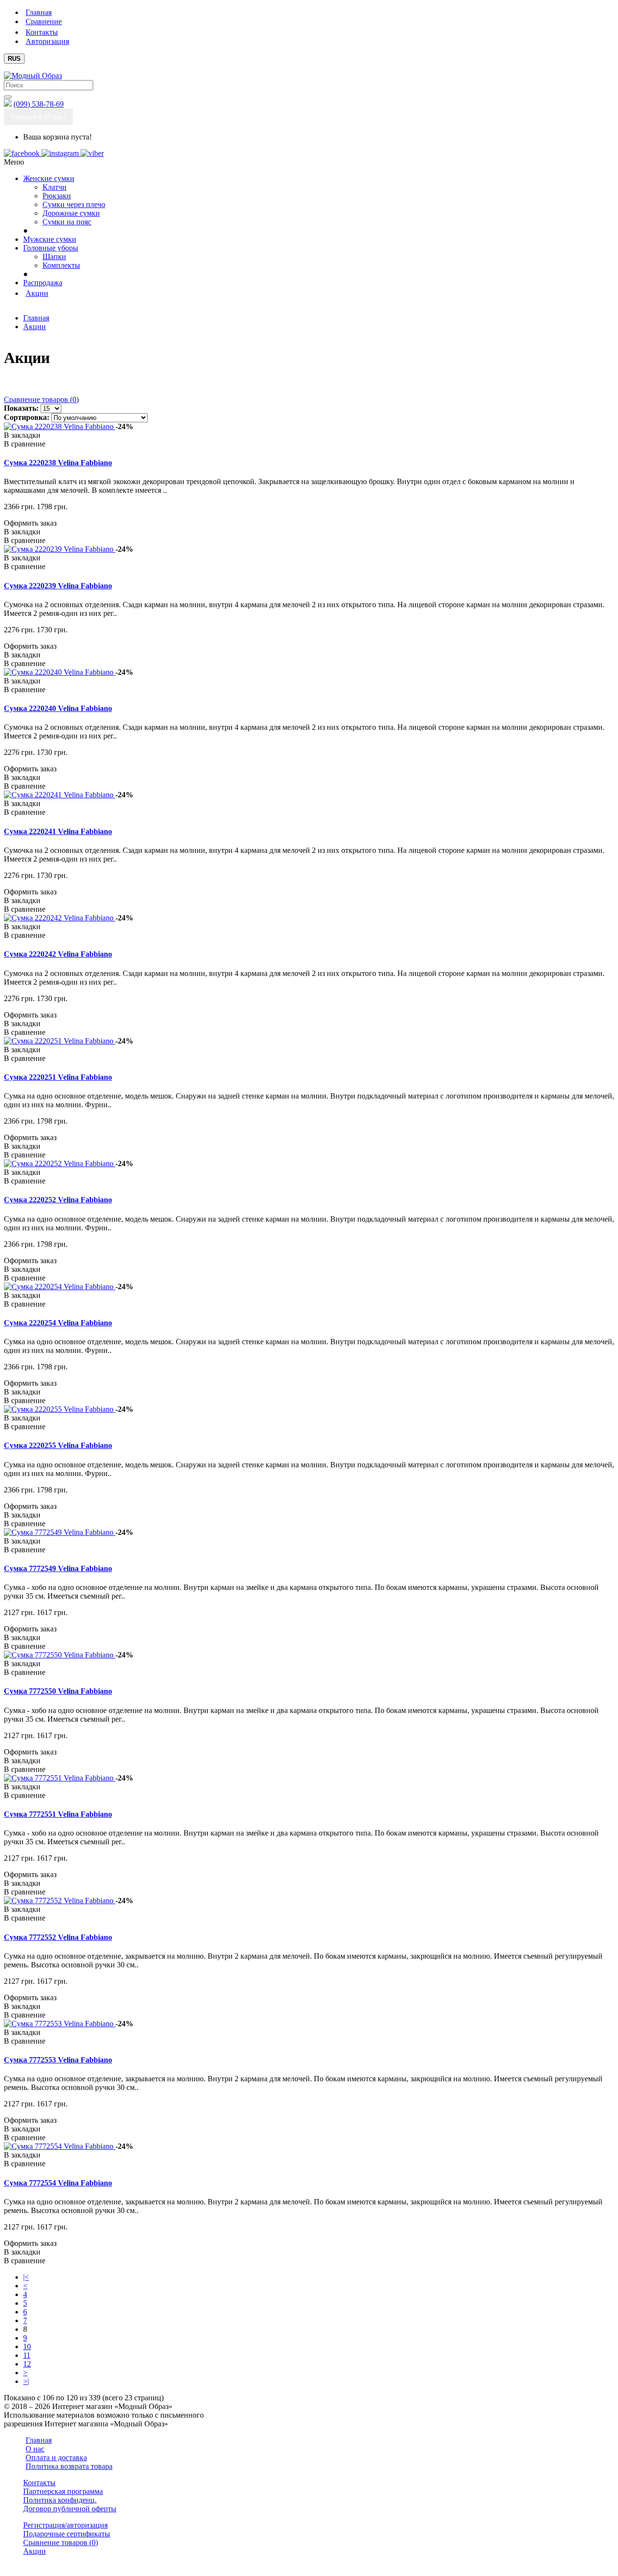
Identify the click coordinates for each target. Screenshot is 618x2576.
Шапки (54, 257)
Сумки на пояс (67, 222)
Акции (35, 327)
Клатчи (55, 187)
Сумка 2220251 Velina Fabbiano (58, 1077)
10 (27, 2346)
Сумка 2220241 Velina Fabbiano (58, 831)
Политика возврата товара (69, 2466)
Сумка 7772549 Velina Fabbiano (58, 1568)
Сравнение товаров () (61, 2542)
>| (26, 2381)
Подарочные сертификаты (67, 2534)
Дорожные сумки (71, 213)
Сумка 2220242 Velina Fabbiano (58, 954)
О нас (35, 2449)
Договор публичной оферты (70, 2509)
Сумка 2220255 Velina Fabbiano (58, 1445)
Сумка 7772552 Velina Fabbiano (58, 1937)
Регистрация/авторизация (65, 2525)
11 (27, 2355)
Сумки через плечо (74, 204)
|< (26, 2277)
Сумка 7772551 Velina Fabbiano (58, 1814)
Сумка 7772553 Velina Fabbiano (58, 2060)
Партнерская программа (63, 2491)
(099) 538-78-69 (39, 104)
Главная (36, 318)
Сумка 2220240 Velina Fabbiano (58, 708)
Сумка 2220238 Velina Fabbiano (58, 463)
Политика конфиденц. (60, 2500)
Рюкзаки (57, 196)
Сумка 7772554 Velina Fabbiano (58, 2183)
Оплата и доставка (56, 2458)
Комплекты (61, 265)
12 (27, 2364)
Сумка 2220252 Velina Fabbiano (58, 1200)
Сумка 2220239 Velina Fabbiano (58, 586)
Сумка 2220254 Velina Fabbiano (58, 1323)
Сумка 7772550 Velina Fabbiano (58, 1691)
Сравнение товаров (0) (41, 399)
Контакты (39, 2483)
